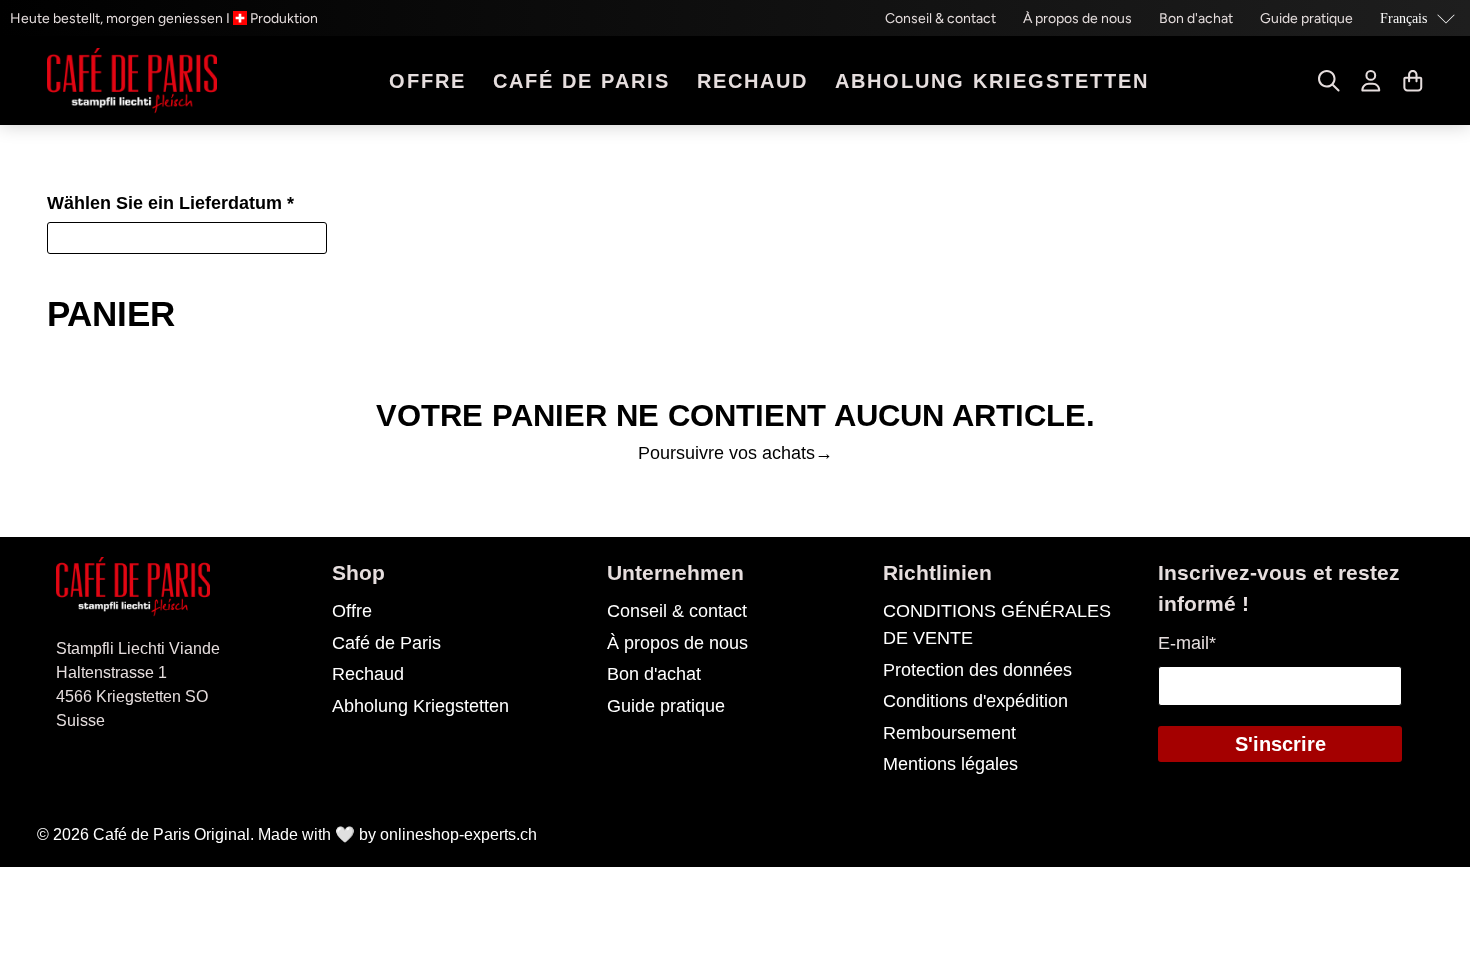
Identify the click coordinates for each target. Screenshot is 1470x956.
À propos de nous (1077, 18)
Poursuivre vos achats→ (735, 453)
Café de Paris (581, 81)
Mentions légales (950, 764)
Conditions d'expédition (975, 701)
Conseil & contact (940, 18)
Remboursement (949, 733)
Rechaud (752, 81)
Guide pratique (1306, 18)
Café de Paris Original (171, 834)
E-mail (1187, 643)
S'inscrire (1280, 744)
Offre (427, 81)
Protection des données (977, 670)
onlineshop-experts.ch (458, 834)
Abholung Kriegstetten (992, 81)
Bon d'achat (1196, 18)
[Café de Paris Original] (132, 81)
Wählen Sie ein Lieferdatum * (170, 203)
